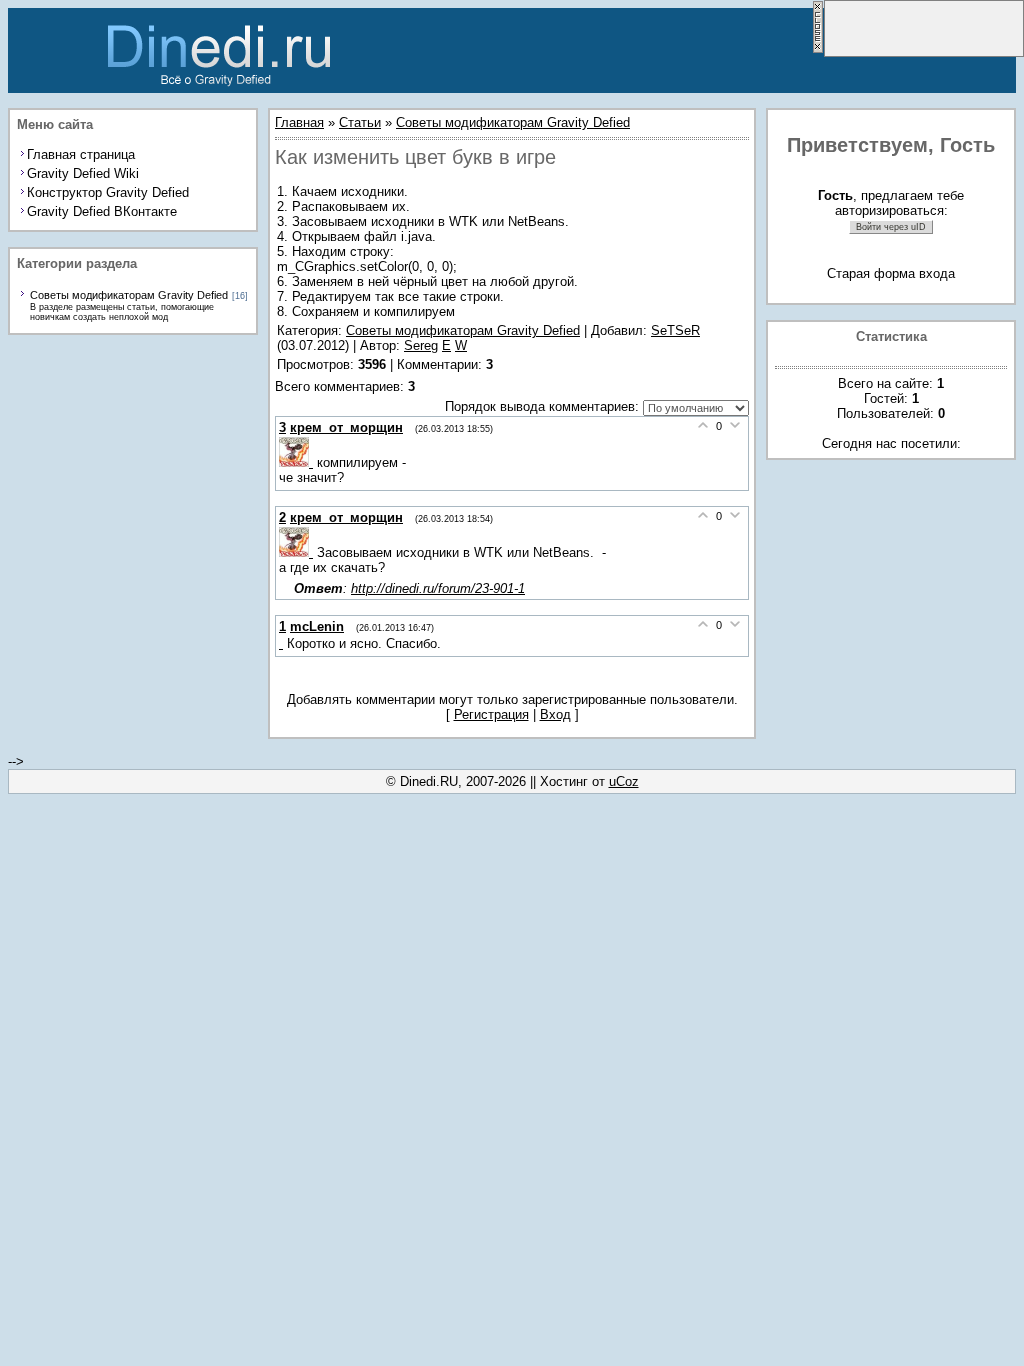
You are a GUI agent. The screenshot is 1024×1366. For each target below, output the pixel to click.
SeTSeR (675, 330)
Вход (555, 714)
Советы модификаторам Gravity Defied (129, 295)
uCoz (624, 781)
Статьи (360, 122)
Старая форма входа (891, 273)
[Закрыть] (818, 49)
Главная (299, 122)
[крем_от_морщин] (298, 462)
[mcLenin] (283, 643)
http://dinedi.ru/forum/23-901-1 (438, 588)
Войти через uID (891, 227)
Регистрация (491, 714)
